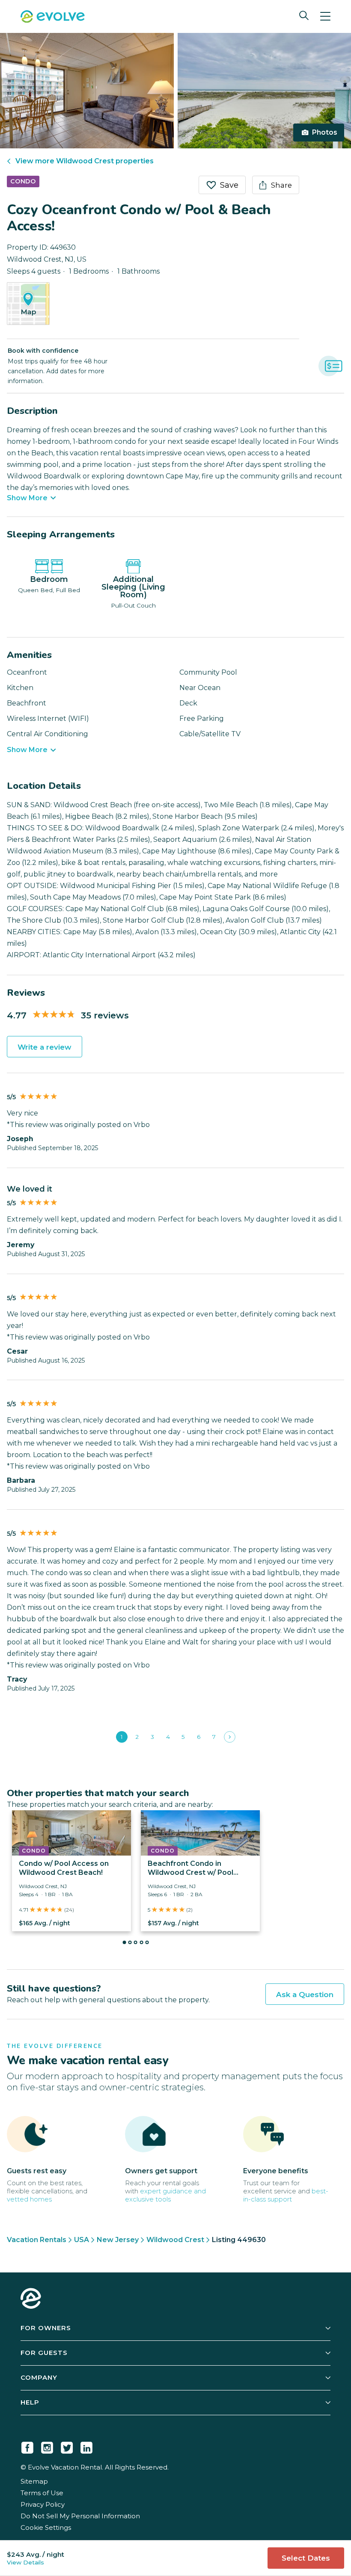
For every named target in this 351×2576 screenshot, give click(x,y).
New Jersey (118, 2240)
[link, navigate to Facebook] (27, 2446)
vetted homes (29, 2199)
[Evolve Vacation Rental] (53, 18)
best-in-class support (286, 2195)
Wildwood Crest (175, 2240)
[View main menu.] (325, 16)
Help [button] (30, 2402)
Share (281, 185)
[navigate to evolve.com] (31, 2299)
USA (82, 2240)
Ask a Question (305, 1995)
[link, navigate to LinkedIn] (86, 2446)
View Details (25, 2562)
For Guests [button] (44, 2353)
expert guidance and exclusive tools (165, 2195)
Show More (27, 498)
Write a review (45, 1047)
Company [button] (39, 2377)
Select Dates (306, 2558)
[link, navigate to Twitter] (67, 2446)
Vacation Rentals (37, 2240)
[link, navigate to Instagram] (47, 2446)
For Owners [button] (46, 2328)
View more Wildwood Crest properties (85, 161)
